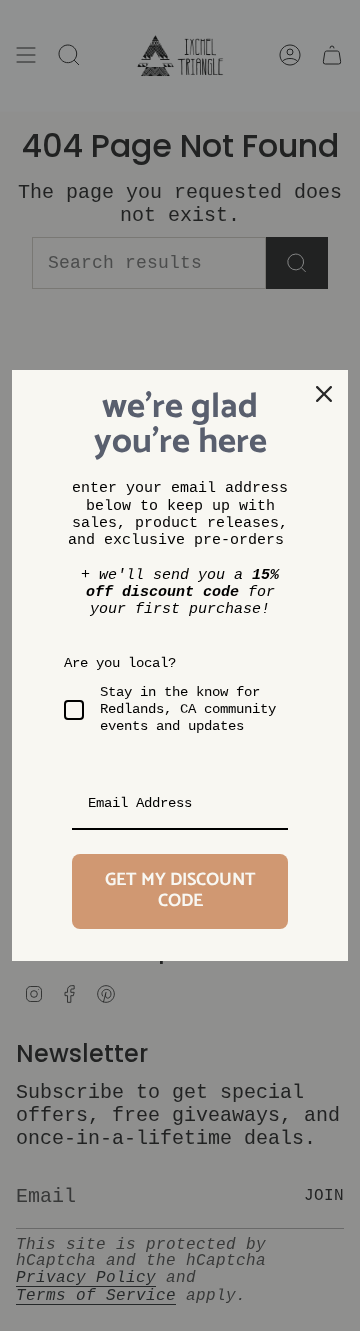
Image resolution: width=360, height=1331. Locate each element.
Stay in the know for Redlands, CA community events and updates (188, 709)
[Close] (324, 394)
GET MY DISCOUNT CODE (180, 891)
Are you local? (120, 663)
